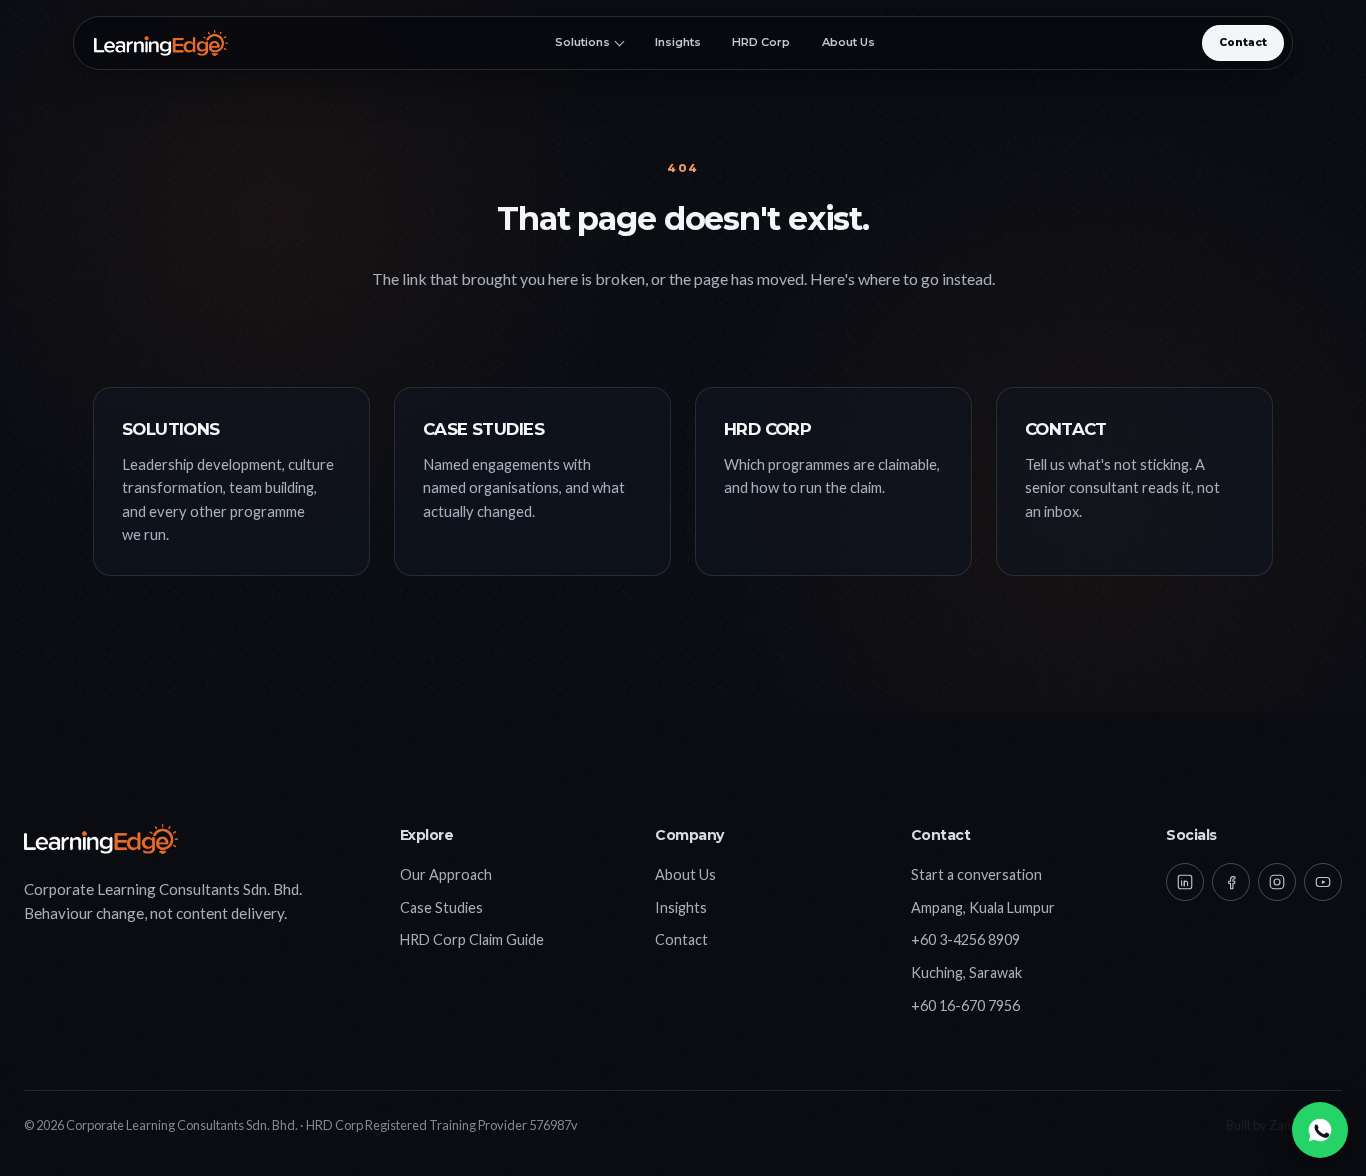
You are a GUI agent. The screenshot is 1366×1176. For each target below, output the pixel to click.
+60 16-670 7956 (965, 1005)
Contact (1243, 42)
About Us (848, 42)
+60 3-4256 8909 (965, 939)
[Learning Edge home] (161, 43)
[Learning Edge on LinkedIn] (1185, 882)
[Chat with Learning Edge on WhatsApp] (1320, 1130)
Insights (678, 42)
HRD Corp (761, 42)
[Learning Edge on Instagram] (1277, 882)
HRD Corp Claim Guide (472, 939)
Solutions (582, 42)
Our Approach (446, 874)
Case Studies (441, 907)
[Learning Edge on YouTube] (1323, 882)
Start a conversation (976, 874)
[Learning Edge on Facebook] (1231, 882)
